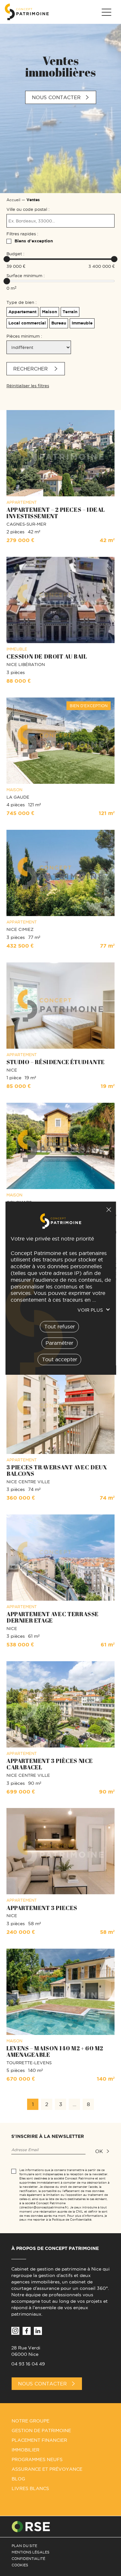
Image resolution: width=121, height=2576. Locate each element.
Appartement (22, 312)
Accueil (13, 200)
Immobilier (25, 2450)
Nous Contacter (42, 2384)
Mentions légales (30, 2552)
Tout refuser (108, 1210)
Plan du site (24, 2546)
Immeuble (82, 323)
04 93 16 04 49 (28, 2364)
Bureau (59, 323)
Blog (18, 2479)
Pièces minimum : (24, 336)
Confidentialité (28, 2559)
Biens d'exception (34, 241)
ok (99, 2151)
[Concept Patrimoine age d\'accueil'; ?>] (27, 12)
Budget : (15, 254)
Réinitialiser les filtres (28, 386)
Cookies (20, 2565)
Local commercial (27, 323)
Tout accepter (59, 1359)
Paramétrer (59, 1343)
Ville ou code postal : (28, 209)
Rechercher (31, 369)
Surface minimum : (25, 276)
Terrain (70, 312)
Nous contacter (56, 97)
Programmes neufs (37, 2459)
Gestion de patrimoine (41, 2431)
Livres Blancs (30, 2488)
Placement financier (39, 2440)
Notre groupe (30, 2421)
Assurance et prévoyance (47, 2469)
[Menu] (106, 12)
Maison (50, 312)
